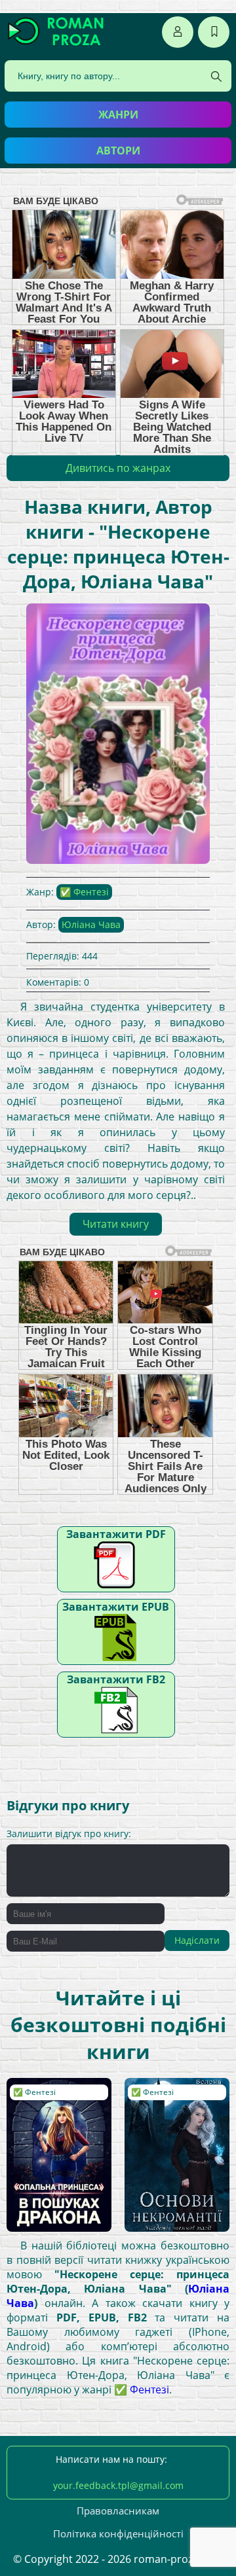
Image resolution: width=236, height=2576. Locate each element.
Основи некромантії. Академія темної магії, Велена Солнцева (168, 2116)
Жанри (118, 115)
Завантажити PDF (116, 1534)
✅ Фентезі (84, 892)
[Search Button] (216, 77)
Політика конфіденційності (118, 2533)
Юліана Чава (91, 924)
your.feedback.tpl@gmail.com (118, 2485)
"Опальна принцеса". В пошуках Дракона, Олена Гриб (54, 2110)
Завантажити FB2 (116, 1679)
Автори (118, 151)
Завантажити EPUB (116, 1607)
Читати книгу (116, 1224)
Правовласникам (118, 2511)
